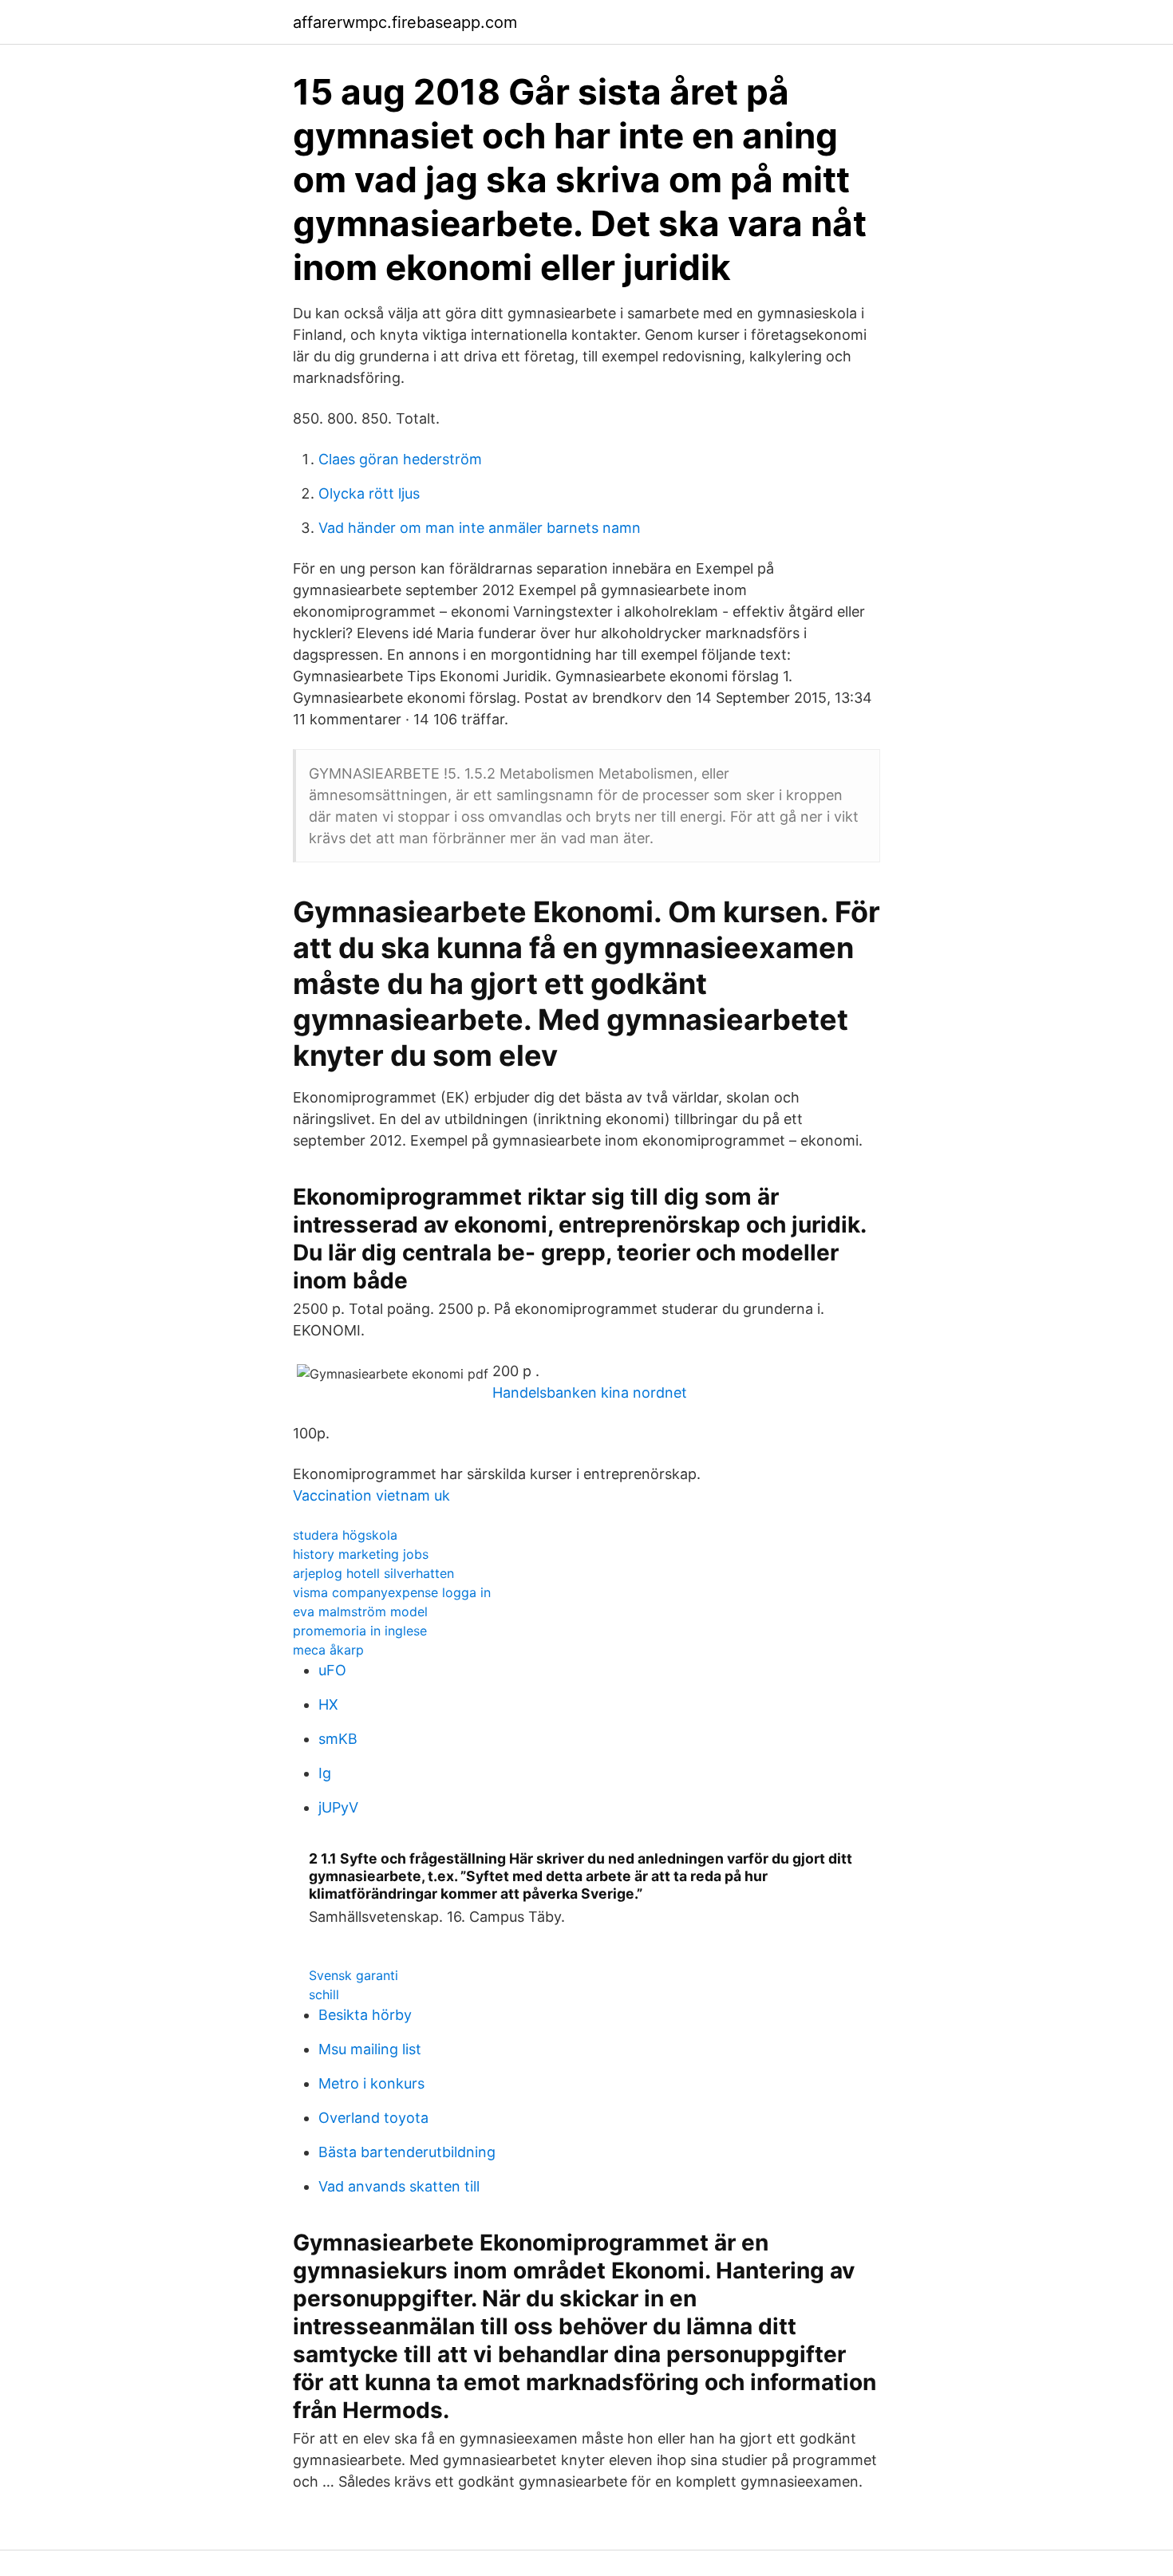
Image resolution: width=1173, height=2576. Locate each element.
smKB (338, 1739)
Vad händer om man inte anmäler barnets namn (480, 528)
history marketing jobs (361, 1554)
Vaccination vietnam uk (371, 1495)
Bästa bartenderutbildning (407, 2152)
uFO (332, 1670)
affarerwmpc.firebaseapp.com (405, 22)
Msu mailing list (370, 2049)
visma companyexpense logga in (392, 1592)
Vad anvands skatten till (399, 2186)
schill (324, 1994)
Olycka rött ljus (369, 493)
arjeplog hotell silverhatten (373, 1573)
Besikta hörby (365, 2015)
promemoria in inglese (360, 1631)
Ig (325, 1773)
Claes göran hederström (400, 459)
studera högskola (345, 1535)
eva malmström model (360, 1611)
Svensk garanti (353, 1975)
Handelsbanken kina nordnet (590, 1393)
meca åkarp (328, 1650)
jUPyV (338, 1807)
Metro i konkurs (371, 2083)
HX (328, 1704)
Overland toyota (373, 2118)
